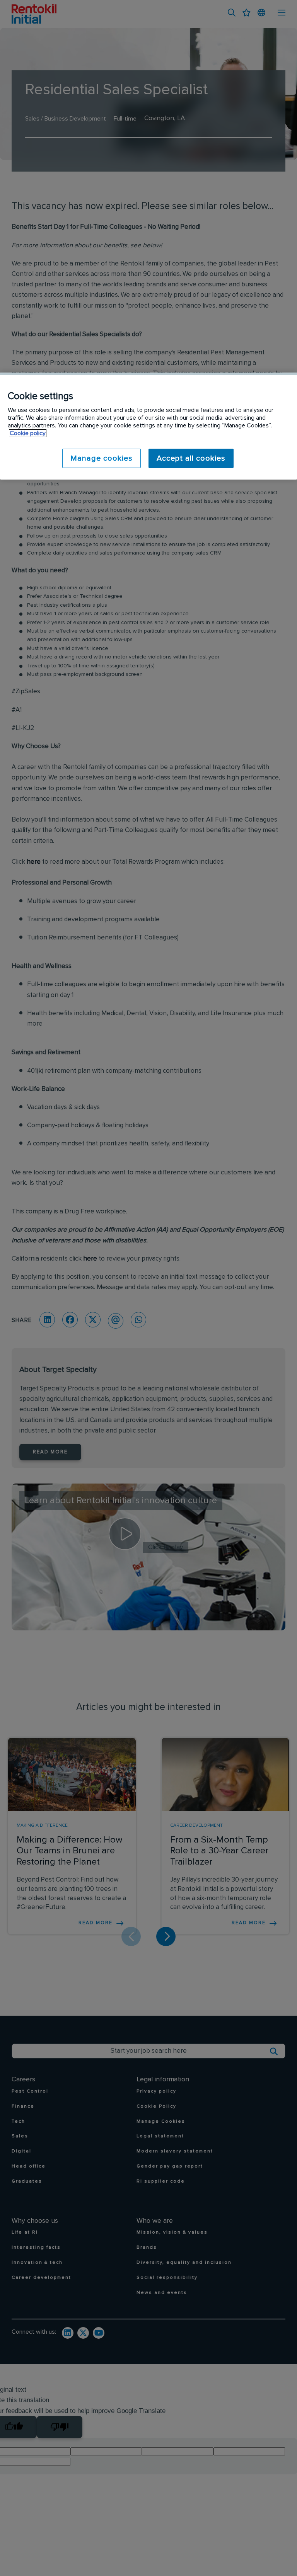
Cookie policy (28, 433)
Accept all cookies (191, 458)
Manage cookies (102, 458)
